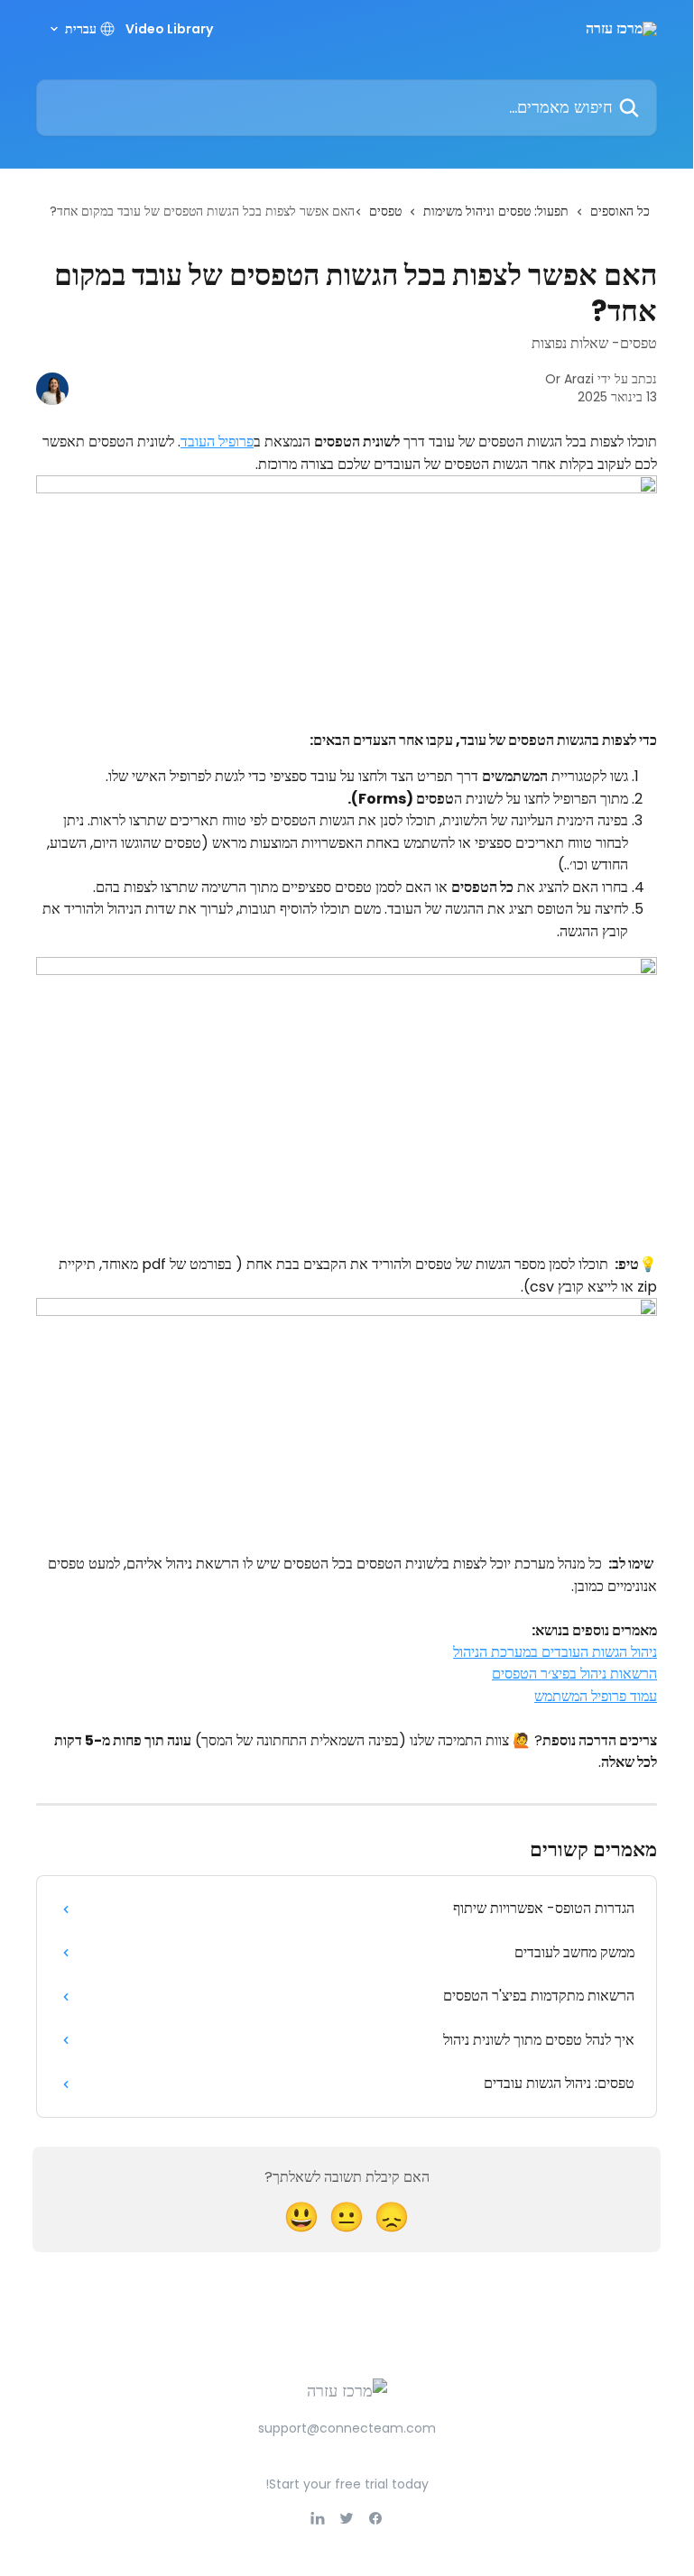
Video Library (169, 29)
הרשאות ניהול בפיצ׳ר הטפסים (574, 1674)
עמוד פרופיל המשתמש (596, 1696)
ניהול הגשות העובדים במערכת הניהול (555, 1652)
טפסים (385, 211)
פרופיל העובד (217, 442)
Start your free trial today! (347, 2484)
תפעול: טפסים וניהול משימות (496, 211)
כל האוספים (620, 211)
